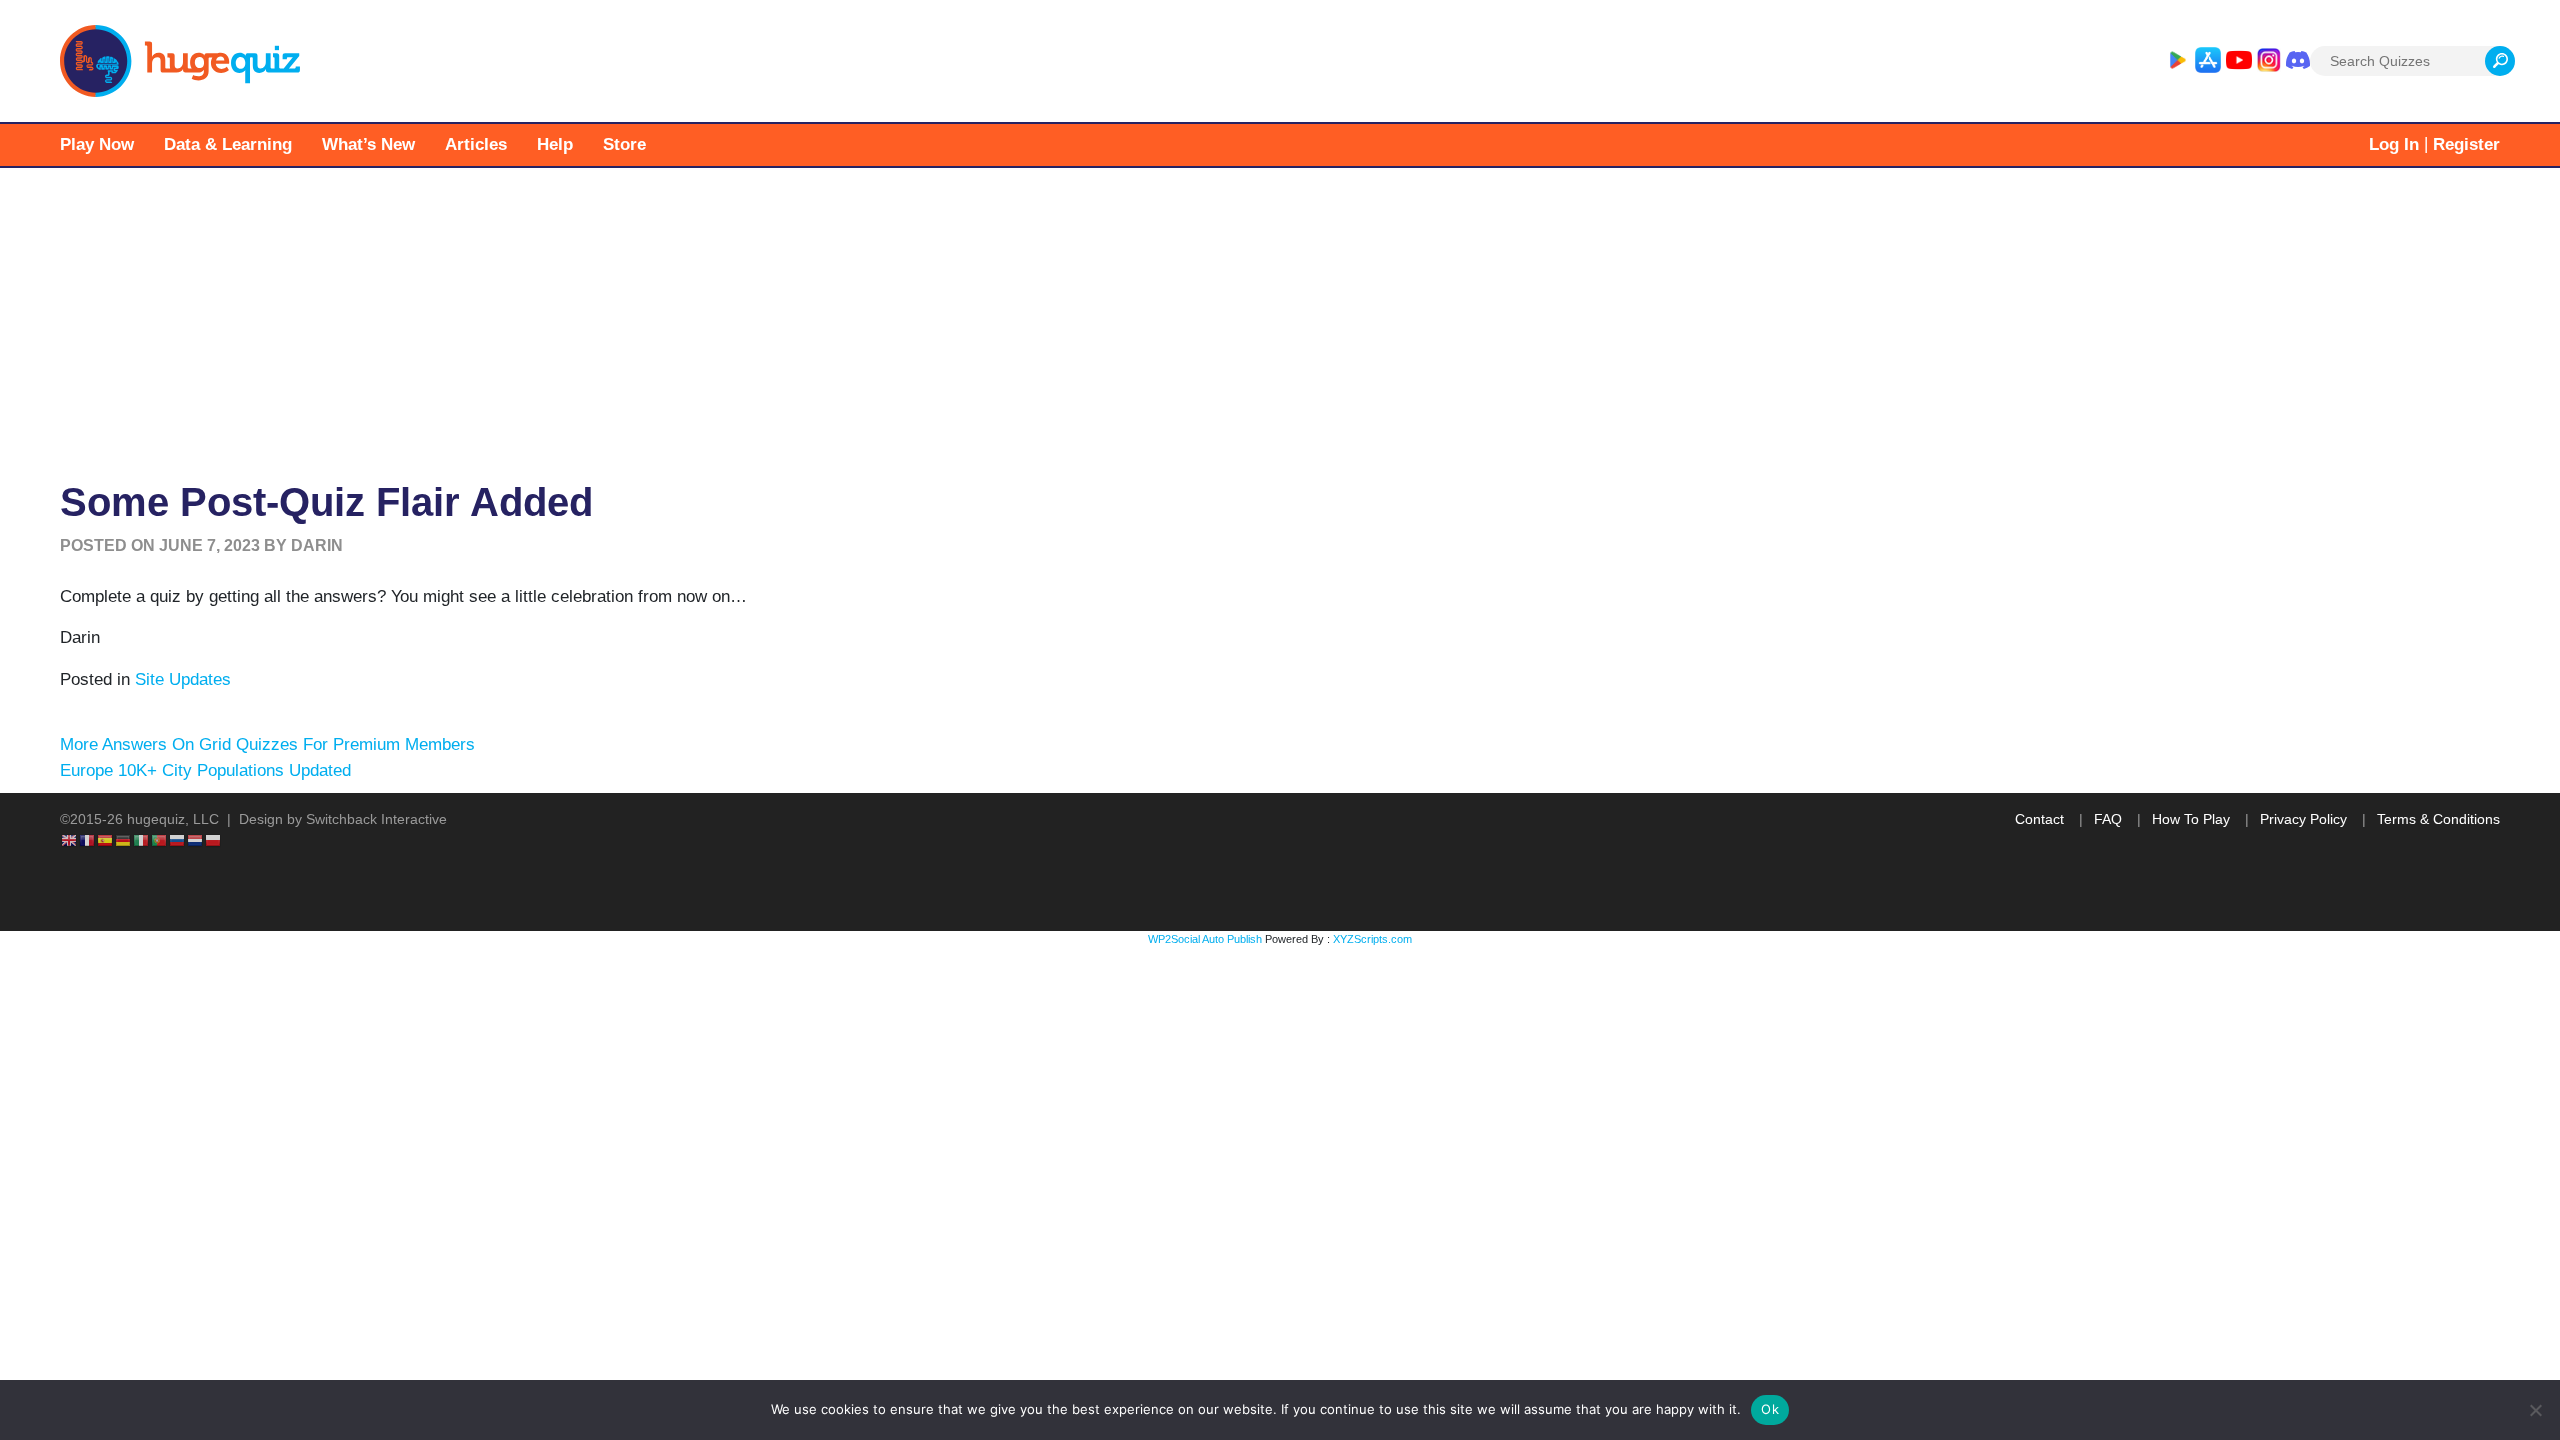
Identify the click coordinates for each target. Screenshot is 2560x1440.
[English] (70, 840)
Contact (2039, 819)
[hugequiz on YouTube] (2239, 61)
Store (624, 144)
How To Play (2191, 819)
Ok (1770, 1409)
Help (555, 144)
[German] (124, 840)
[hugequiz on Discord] (2298, 61)
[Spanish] (106, 840)
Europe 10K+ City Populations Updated (205, 770)
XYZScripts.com (1372, 939)
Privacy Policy (2303, 819)
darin (317, 545)
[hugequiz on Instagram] (2269, 61)
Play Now (97, 144)
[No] (2535, 1410)
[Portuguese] (160, 840)
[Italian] (142, 840)
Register (2466, 144)
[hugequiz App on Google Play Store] (2177, 61)
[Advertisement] (1280, 318)
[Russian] (178, 840)
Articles (476, 144)
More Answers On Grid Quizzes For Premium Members (267, 744)
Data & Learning (228, 144)
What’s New (368, 144)
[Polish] (214, 840)
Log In (2394, 144)
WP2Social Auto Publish (1205, 939)
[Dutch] (196, 840)
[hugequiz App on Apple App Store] (2208, 61)
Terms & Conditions (2438, 819)
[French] (88, 840)
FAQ (2108, 819)
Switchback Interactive (376, 819)
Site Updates (183, 679)
